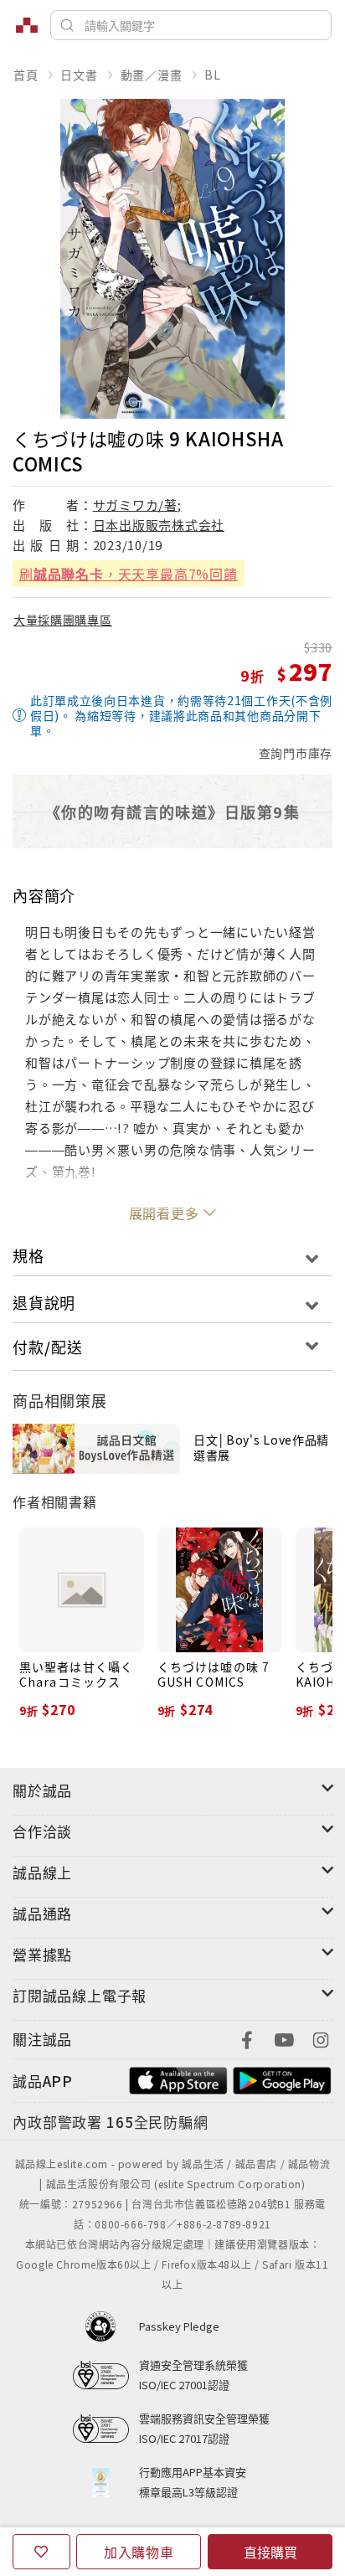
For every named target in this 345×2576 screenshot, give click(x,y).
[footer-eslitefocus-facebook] (247, 2038)
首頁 (26, 75)
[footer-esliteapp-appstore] (178, 2079)
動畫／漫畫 (152, 75)
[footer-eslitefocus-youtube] (284, 2038)
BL (213, 75)
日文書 (79, 75)
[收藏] (41, 2552)
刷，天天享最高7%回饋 (129, 574)
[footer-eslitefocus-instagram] (321, 2038)
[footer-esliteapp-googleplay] (282, 2079)
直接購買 (270, 2552)
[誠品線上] (27, 25)
